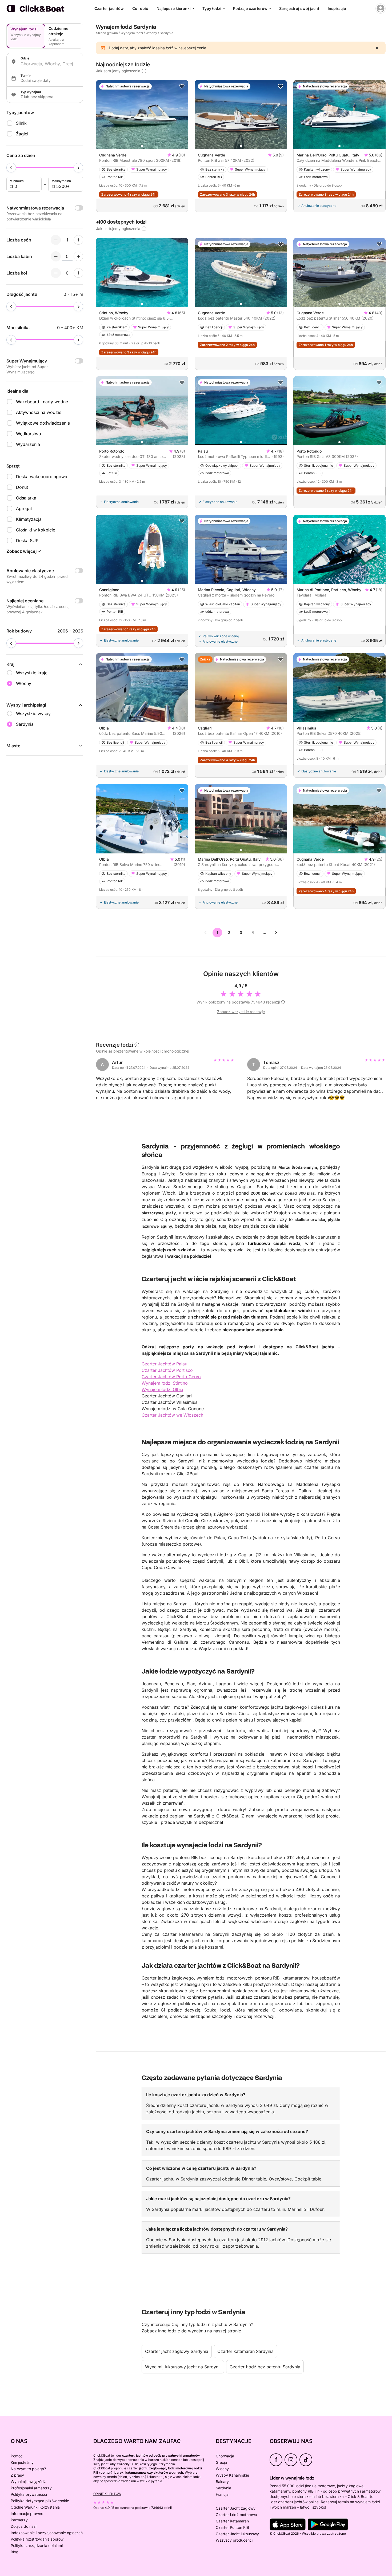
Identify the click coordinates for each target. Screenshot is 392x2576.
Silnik (21, 123)
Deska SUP (27, 541)
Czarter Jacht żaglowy (236, 2508)
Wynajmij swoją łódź (28, 2482)
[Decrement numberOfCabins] (56, 256)
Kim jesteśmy (22, 2462)
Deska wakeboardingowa (42, 477)
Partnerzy (19, 2520)
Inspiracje (337, 8)
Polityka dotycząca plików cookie (40, 2501)
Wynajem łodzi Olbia (162, 1389)
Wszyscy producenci (234, 2540)
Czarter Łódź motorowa (236, 2515)
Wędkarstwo (29, 434)
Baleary (222, 2482)
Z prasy (17, 2475)
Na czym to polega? (28, 2469)
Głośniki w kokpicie (36, 530)
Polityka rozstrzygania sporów (37, 2539)
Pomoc (17, 2456)
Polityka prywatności (29, 2494)
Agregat (24, 509)
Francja (222, 2494)
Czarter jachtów (109, 8)
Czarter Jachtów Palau (164, 1364)
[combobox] (50, 64)
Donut (22, 487)
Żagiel (22, 134)
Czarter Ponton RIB (232, 2527)
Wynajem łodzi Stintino (165, 1383)
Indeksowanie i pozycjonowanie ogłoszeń (47, 2533)
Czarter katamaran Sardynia (245, 2351)
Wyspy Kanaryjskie (232, 2475)
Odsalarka (26, 498)
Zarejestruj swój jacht (299, 8)
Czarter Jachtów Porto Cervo (171, 1377)
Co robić (140, 8)
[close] (377, 48)
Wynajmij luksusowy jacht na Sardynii (183, 2367)
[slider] (11, 168)
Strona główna (107, 33)
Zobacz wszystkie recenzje (241, 1012)
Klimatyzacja (29, 519)
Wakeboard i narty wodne (42, 402)
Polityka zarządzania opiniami (37, 2545)
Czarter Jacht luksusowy (237, 2534)
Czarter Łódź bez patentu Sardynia (265, 2367)
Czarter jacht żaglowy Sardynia (177, 2351)
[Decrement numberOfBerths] (56, 273)
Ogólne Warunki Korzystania (35, 2507)
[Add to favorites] (182, 86)
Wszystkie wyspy (33, 713)
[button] (142, 146)
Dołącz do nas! (24, 2526)
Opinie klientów (107, 2494)
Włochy (151, 33)
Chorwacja (225, 2456)
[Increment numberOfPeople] (78, 240)
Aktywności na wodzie (39, 412)
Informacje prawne (27, 2513)
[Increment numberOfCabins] (78, 256)
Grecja (221, 2462)
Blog (15, 2552)
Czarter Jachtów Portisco (167, 1370)
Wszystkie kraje (32, 673)
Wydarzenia (28, 444)
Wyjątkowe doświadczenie (43, 423)
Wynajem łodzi (132, 33)
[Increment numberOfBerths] (78, 273)
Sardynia (223, 2488)
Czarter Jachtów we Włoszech (172, 1415)
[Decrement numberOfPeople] (56, 240)
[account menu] (381, 9)
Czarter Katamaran (232, 2521)
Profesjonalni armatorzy (31, 2488)
